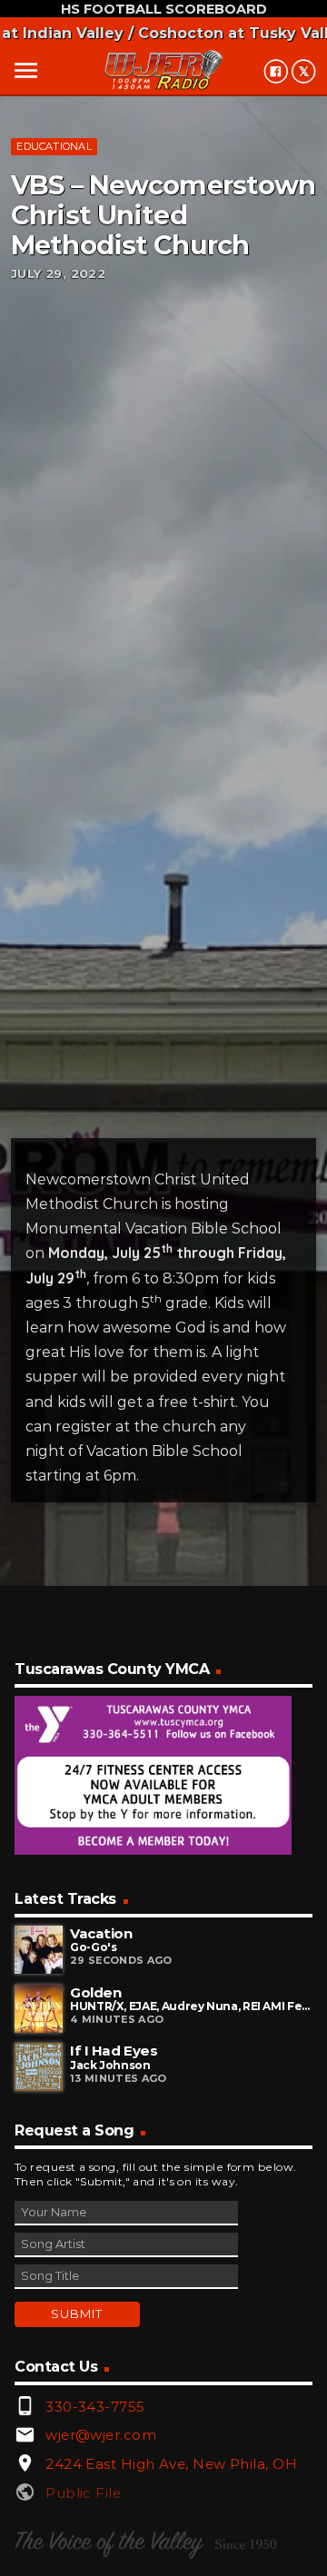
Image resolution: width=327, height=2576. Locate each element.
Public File (83, 2493)
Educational (54, 146)
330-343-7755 (95, 2407)
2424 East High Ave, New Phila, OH (171, 2464)
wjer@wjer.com (101, 2435)
